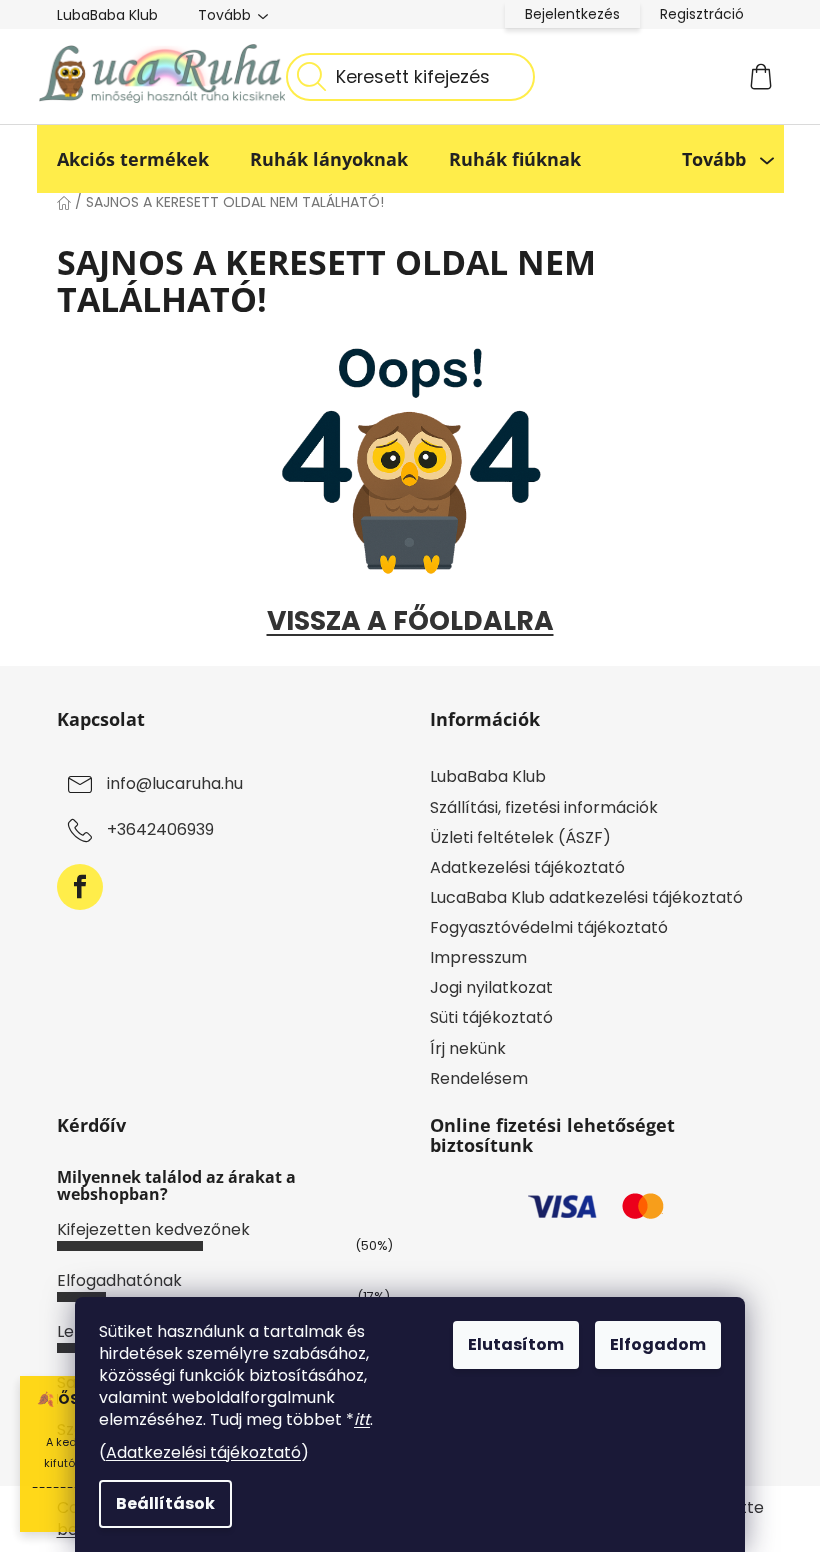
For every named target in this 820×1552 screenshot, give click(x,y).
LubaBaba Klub (107, 15)
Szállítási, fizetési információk (544, 807)
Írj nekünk (468, 1048)
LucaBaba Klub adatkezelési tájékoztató (586, 897)
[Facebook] (80, 887)
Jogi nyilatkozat (491, 987)
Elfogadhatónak (119, 1280)
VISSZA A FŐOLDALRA (410, 620)
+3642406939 (160, 830)
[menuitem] (133, 159)
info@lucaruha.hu (175, 784)
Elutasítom (516, 1344)
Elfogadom (658, 1344)
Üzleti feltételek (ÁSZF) (520, 837)
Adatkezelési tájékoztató (203, 1452)
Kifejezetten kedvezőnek (153, 1229)
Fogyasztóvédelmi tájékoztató (549, 927)
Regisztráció (702, 14)
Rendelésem (479, 1078)
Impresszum (478, 957)
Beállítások (165, 1503)
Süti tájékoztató (491, 1017)
